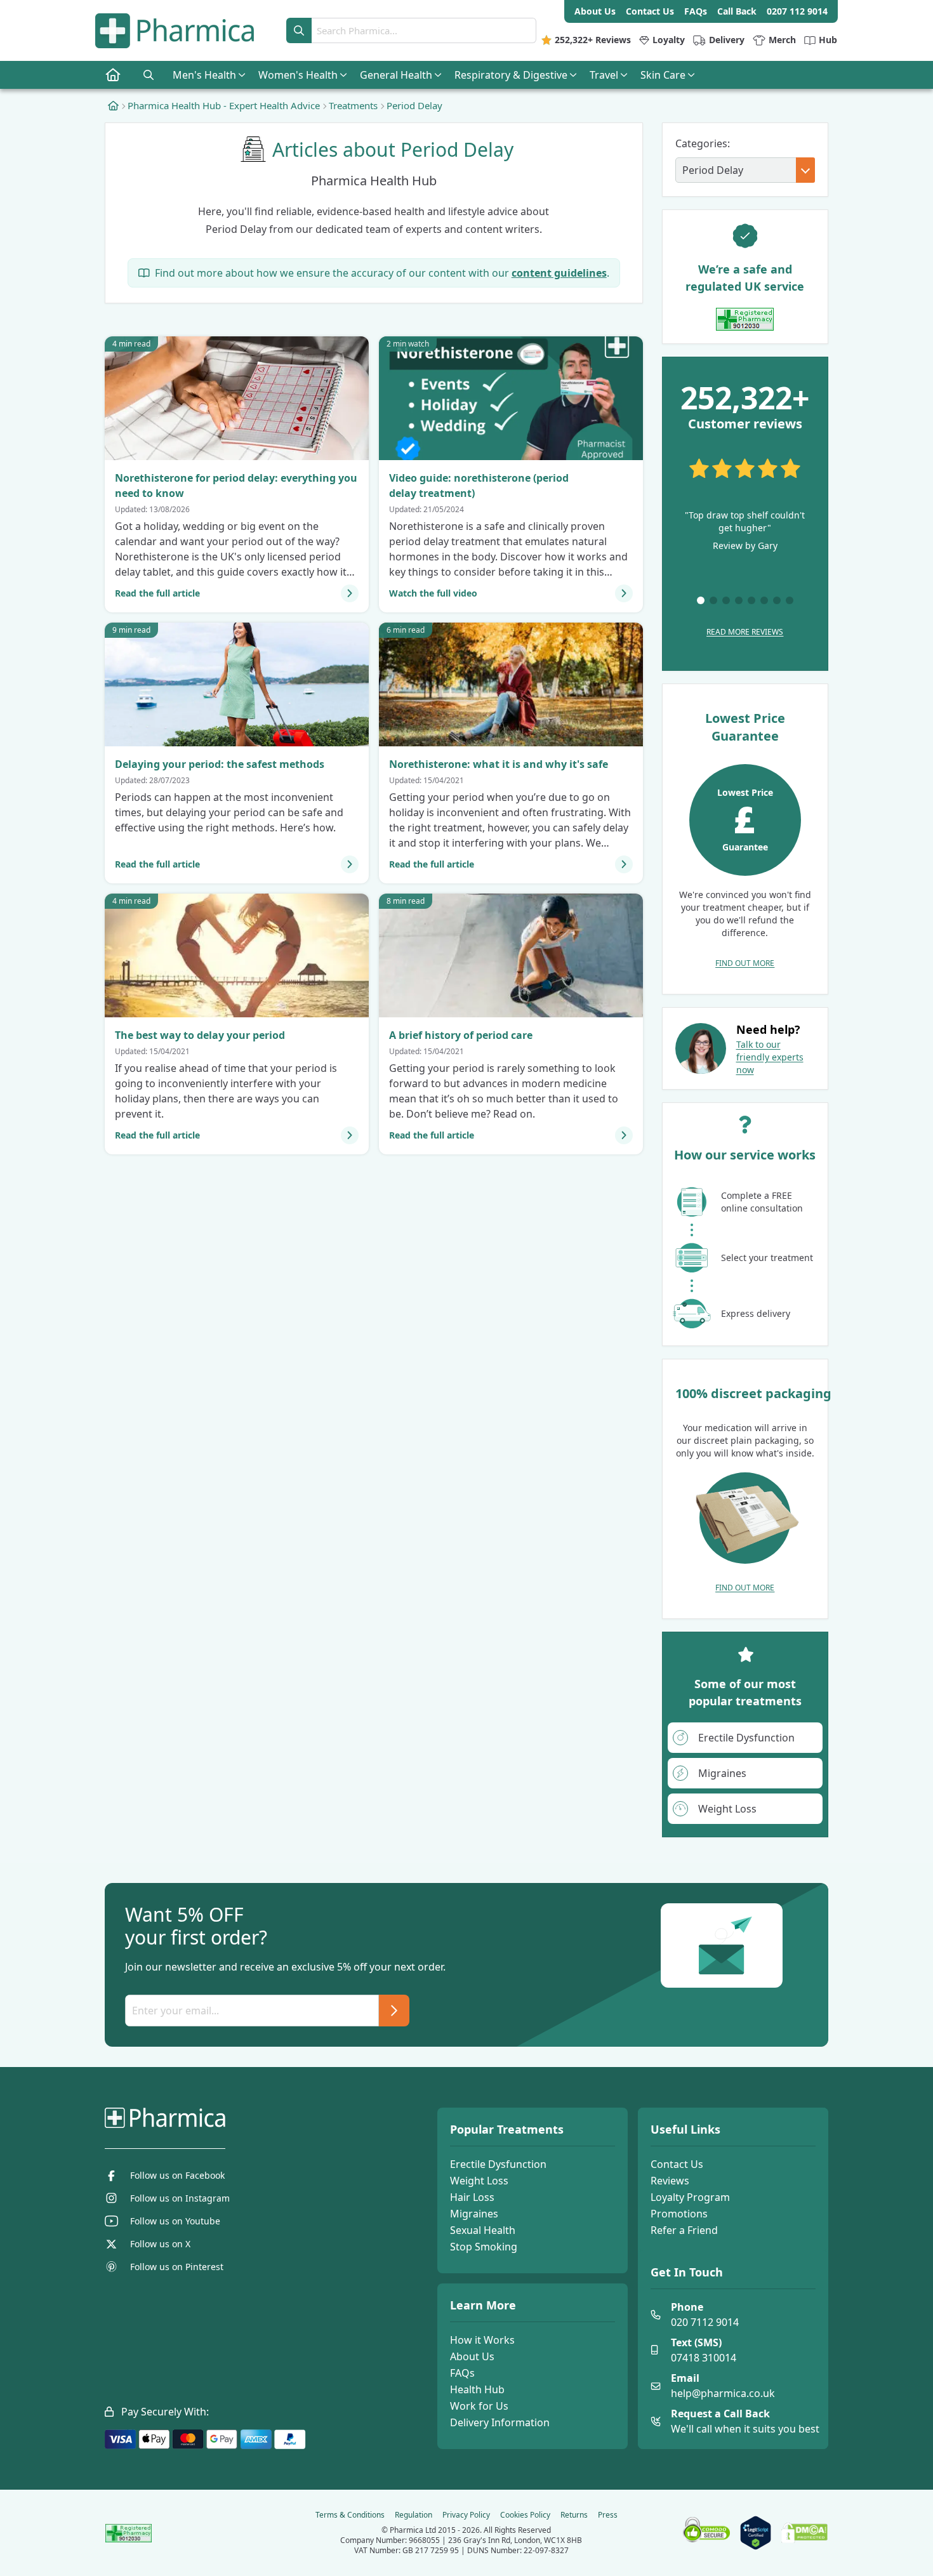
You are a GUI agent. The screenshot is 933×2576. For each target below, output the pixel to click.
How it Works (482, 2340)
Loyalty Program (690, 2197)
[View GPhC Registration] (745, 319)
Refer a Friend (684, 2230)
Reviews (670, 2181)
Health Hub (477, 2389)
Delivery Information (500, 2422)
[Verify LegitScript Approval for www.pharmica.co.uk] (756, 2533)
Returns (574, 2515)
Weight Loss (479, 2181)
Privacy (466, 2515)
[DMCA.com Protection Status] (804, 2533)
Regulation (414, 2515)
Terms (350, 2515)
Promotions (679, 2214)
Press (608, 2515)
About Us (472, 2356)
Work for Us (479, 2406)
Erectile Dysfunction (498, 2164)
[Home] (113, 105)
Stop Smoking (484, 2247)
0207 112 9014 (797, 11)
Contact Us (677, 2164)
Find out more (745, 963)
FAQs (462, 2373)
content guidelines (559, 273)
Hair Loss (472, 2197)
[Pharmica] (229, 2118)
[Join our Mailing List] (394, 2011)
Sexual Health (483, 2230)
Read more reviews (745, 632)
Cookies (525, 2515)
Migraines (474, 2214)
